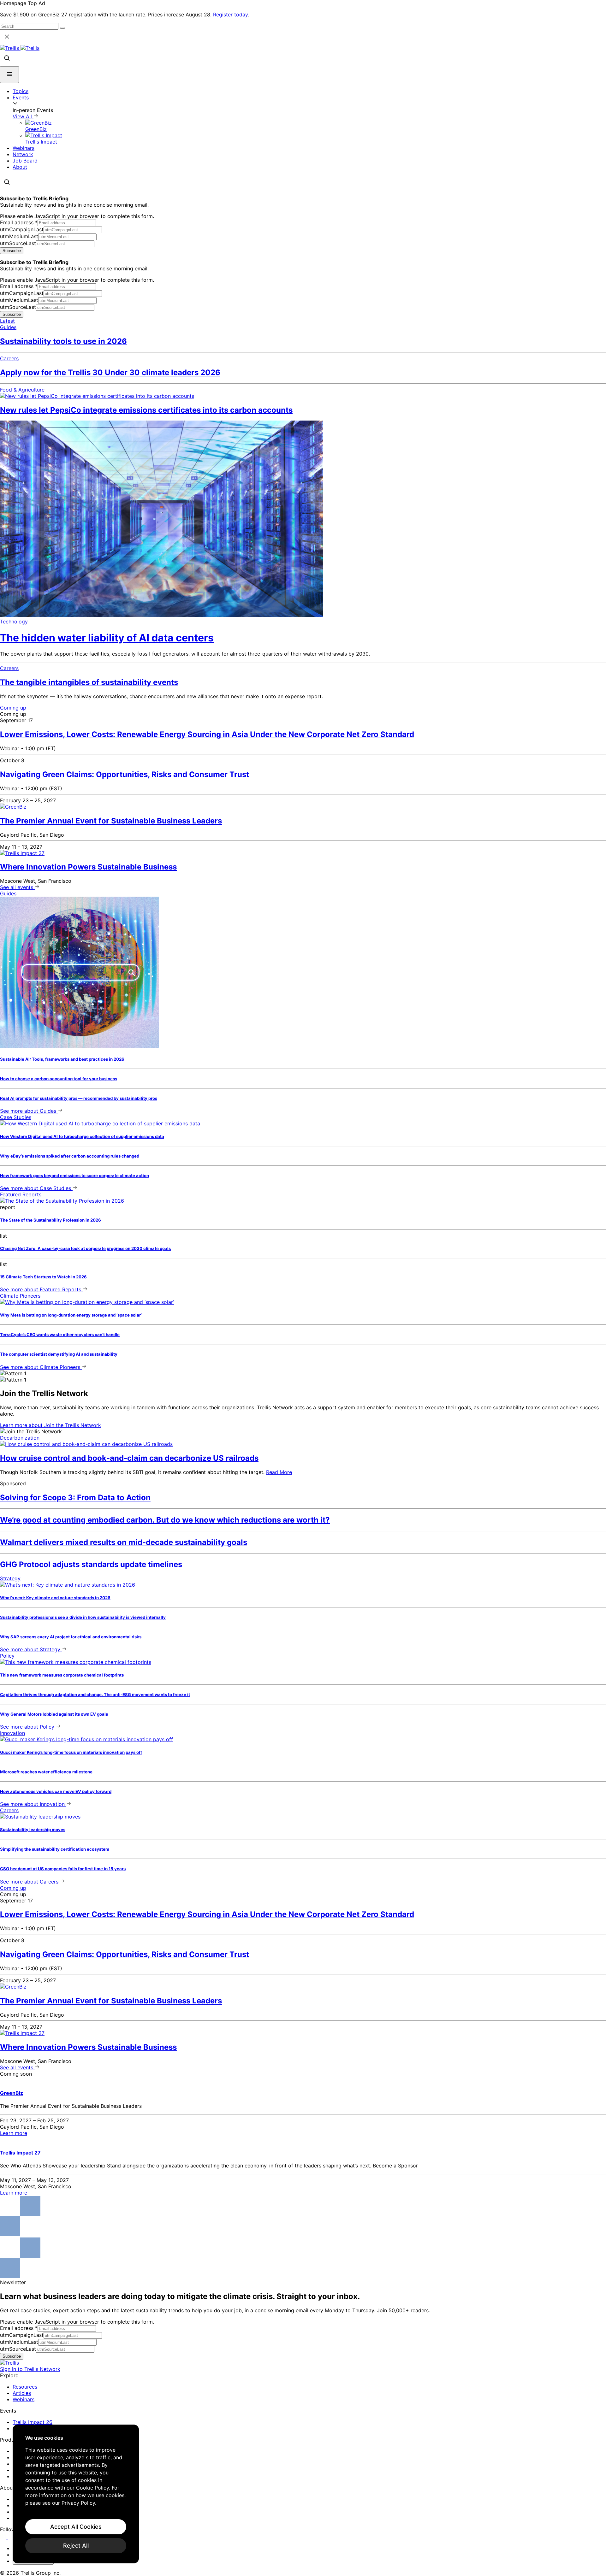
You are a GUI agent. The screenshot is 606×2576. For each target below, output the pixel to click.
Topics (21, 91)
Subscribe (12, 251)
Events (21, 97)
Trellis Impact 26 (33, 2422)
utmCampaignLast (22, 229)
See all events (17, 887)
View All (23, 116)
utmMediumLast (19, 236)
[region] (76, 2494)
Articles (22, 2393)
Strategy (10, 1578)
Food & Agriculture (22, 390)
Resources (25, 2387)
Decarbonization (20, 1438)
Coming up (13, 708)
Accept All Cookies (76, 2527)
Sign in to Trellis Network (30, 2369)
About (20, 167)
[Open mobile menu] (9, 75)
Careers (9, 358)
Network (23, 154)
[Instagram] (12, 2537)
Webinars (24, 148)
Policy (7, 1656)
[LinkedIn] (4, 2537)
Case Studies (16, 1117)
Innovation (12, 1733)
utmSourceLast (18, 243)
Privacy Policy (78, 2503)
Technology (14, 622)
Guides (8, 327)
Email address (19, 222)
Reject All (76, 2546)
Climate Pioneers (20, 1296)
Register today (230, 15)
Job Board (25, 161)
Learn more (50, 1425)
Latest (7, 321)
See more (28, 1111)
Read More (279, 1472)
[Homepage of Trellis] (9, 2363)
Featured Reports (21, 1194)
